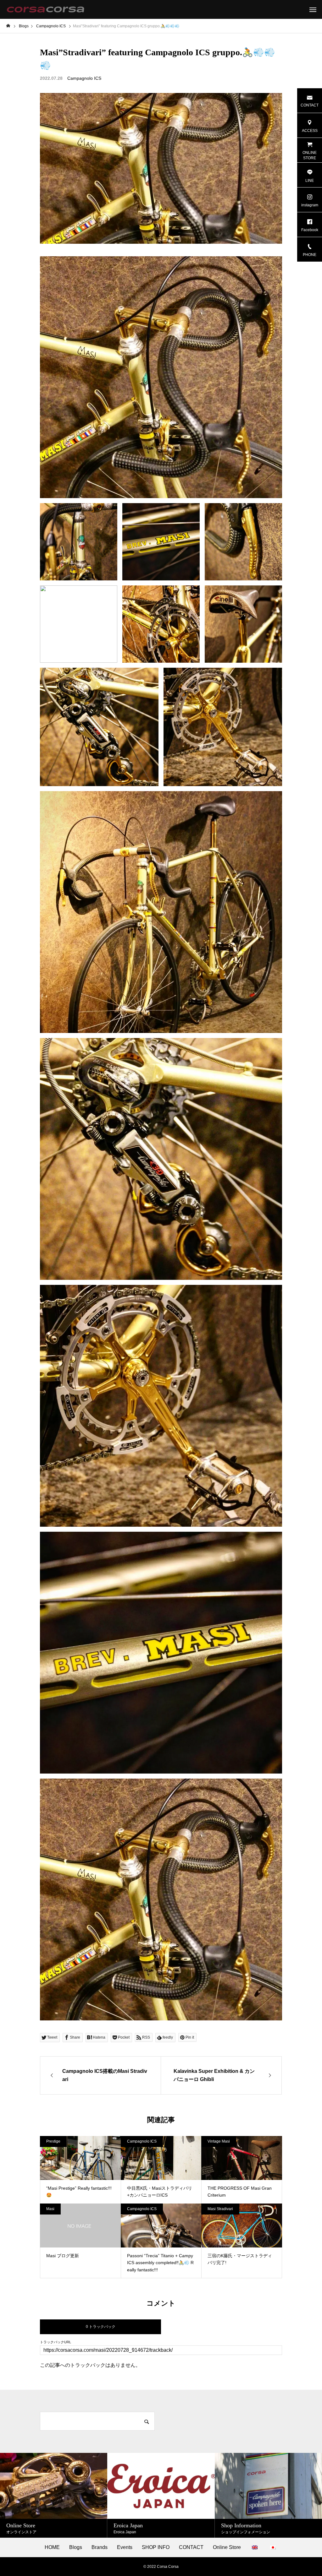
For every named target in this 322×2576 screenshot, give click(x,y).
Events (125, 2547)
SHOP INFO (156, 2547)
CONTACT (191, 2547)
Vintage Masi (219, 2141)
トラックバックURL (56, 2342)
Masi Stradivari (220, 2209)
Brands (100, 2547)
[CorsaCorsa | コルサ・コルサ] (45, 9)
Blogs (76, 2547)
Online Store (227, 2547)
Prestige (53, 2141)
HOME (52, 2547)
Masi (50, 2209)
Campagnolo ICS (84, 78)
